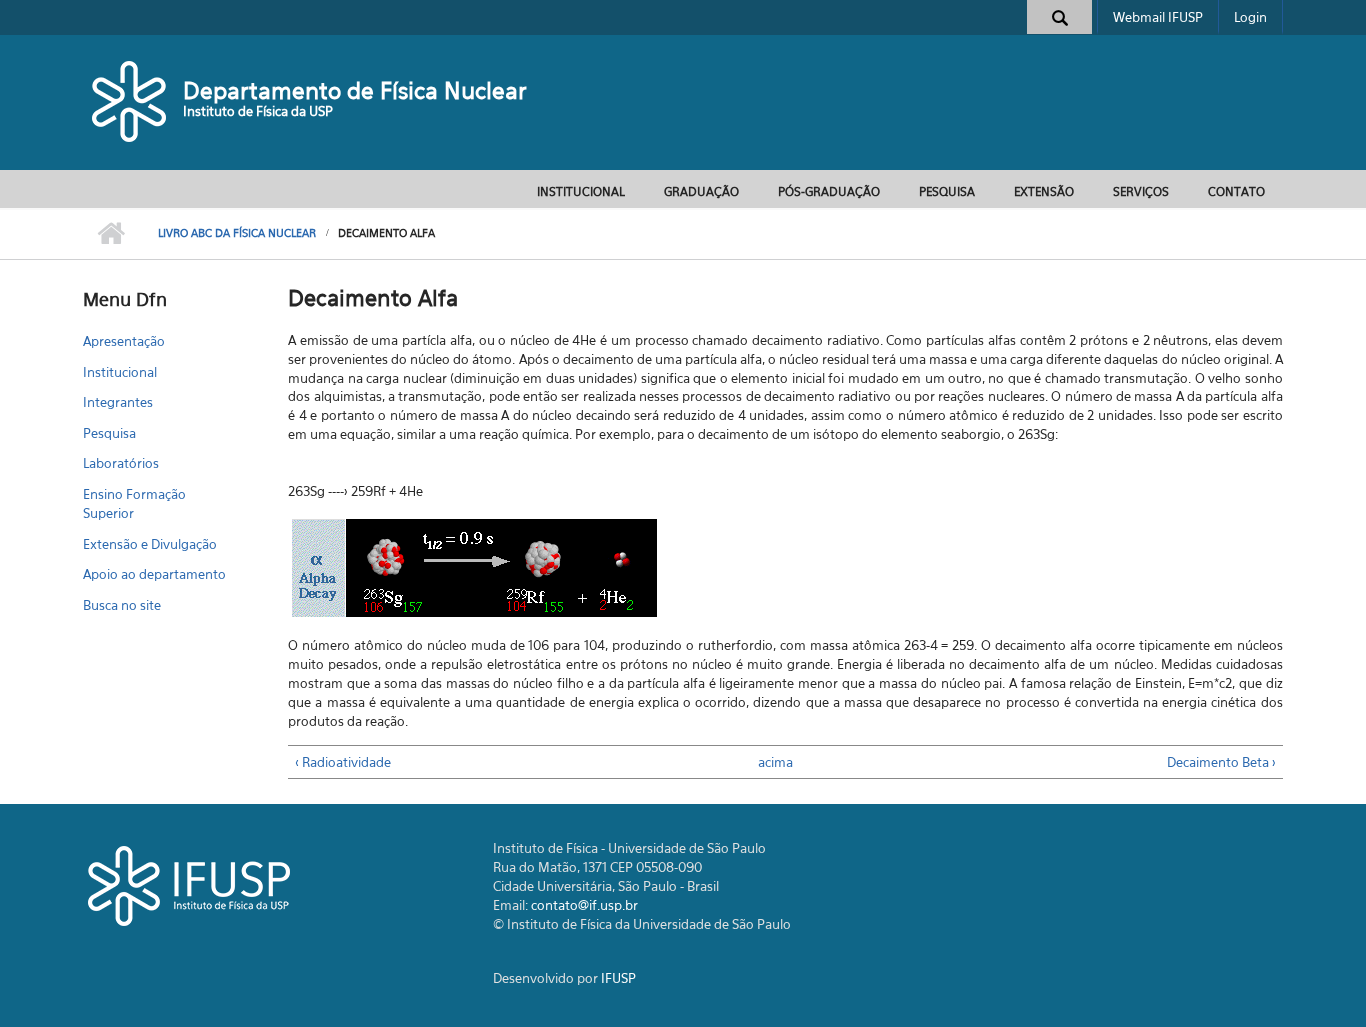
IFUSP (618, 978)
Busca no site (122, 605)
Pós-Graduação (829, 191)
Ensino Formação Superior (134, 504)
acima (775, 762)
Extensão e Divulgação (150, 544)
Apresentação (124, 341)
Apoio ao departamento (154, 574)
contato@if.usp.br (584, 905)
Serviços (1141, 191)
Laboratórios (121, 463)
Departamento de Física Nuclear (355, 90)
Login (1250, 17)
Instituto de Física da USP (258, 111)
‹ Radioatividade (343, 762)
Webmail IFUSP (1158, 17)
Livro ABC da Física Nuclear (237, 233)
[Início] (130, 100)
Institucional (581, 191)
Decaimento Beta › (1221, 762)
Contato (1236, 191)
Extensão (1044, 191)
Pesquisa (947, 191)
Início (110, 234)
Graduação (701, 191)
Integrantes (118, 402)
